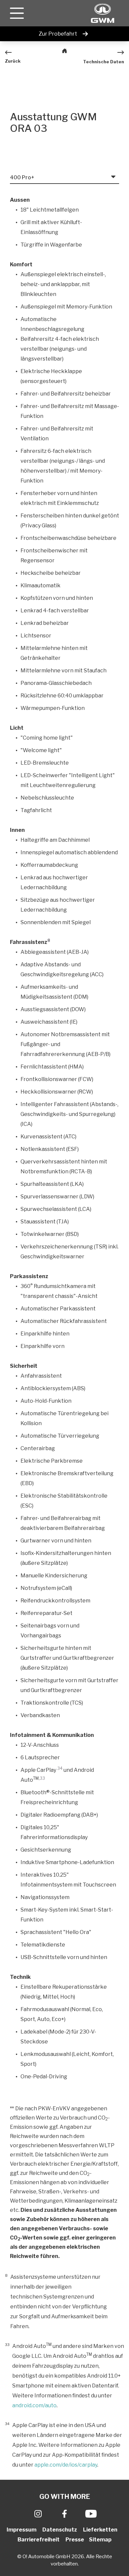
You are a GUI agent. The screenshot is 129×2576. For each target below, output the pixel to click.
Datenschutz (60, 2530)
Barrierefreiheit (39, 2540)
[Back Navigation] (64, 52)
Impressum (22, 2530)
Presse (75, 2540)
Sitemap (100, 2540)
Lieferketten (101, 2530)
